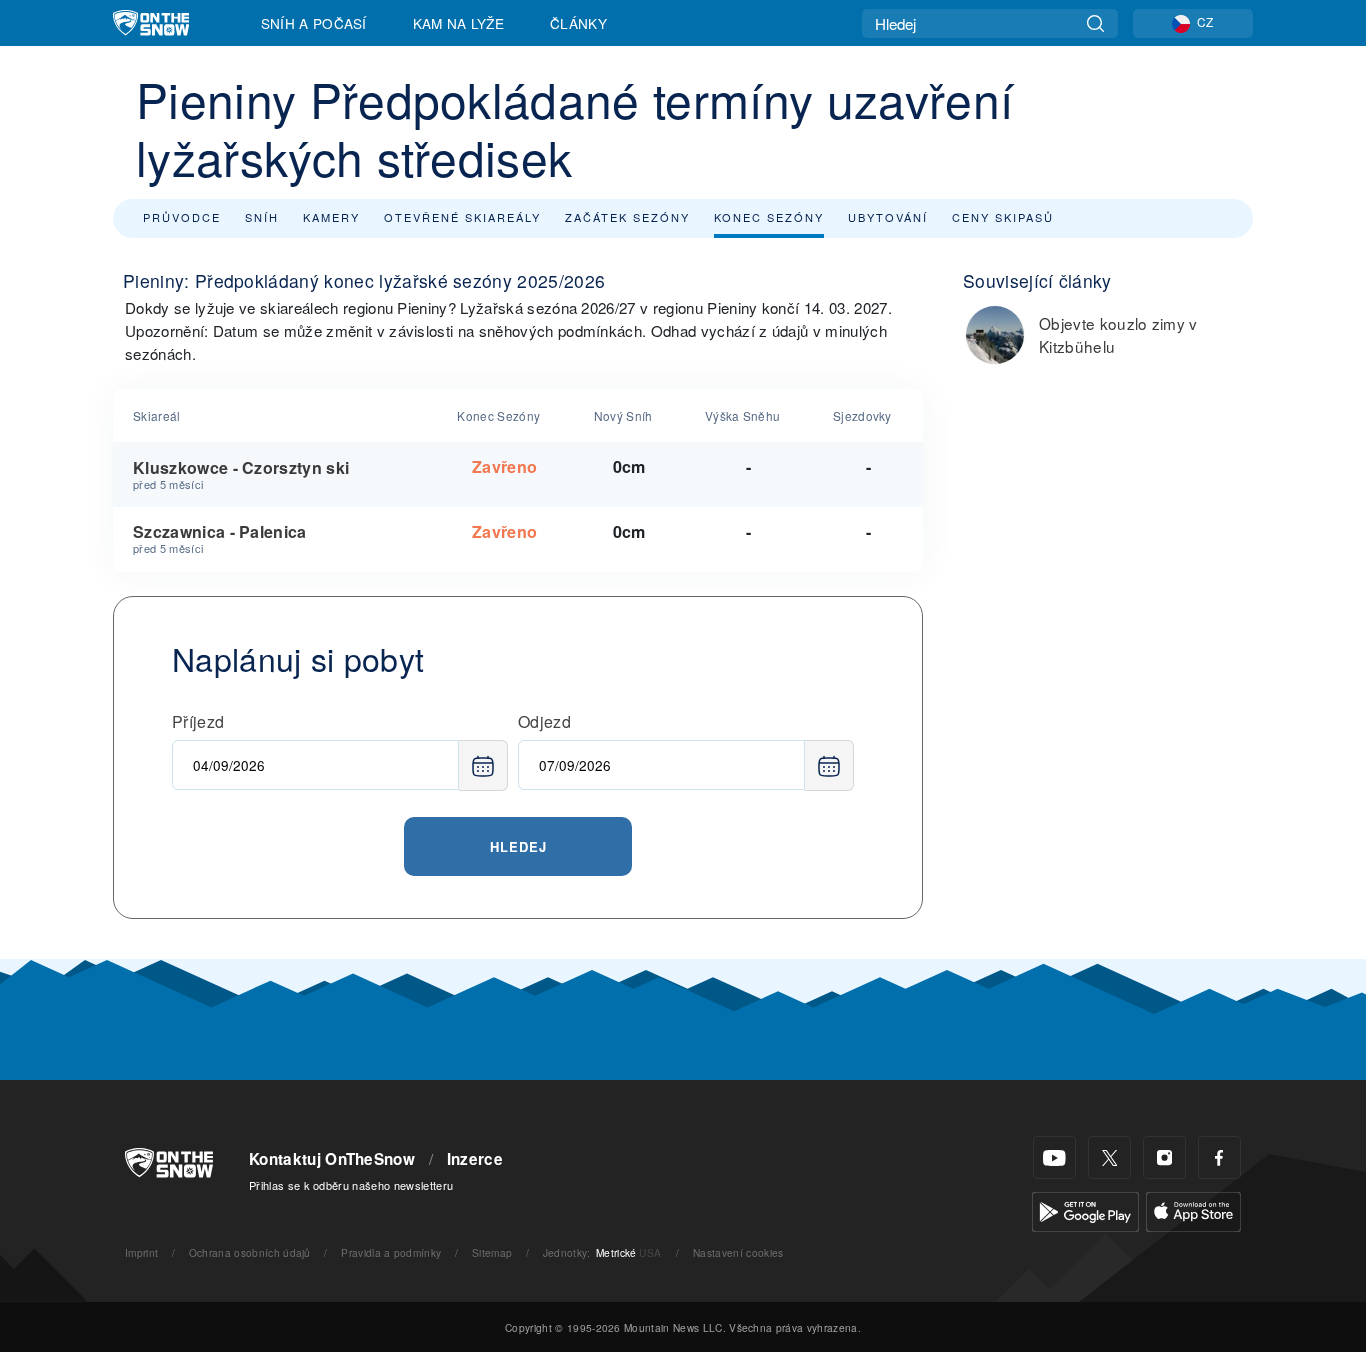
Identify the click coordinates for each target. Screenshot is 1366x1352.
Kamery (331, 217)
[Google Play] (1085, 1209)
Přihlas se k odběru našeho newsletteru (351, 1185)
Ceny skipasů (1003, 217)
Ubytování (888, 217)
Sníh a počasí (314, 23)
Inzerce (475, 1159)
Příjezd (198, 721)
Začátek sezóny (627, 217)
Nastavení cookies (738, 1252)
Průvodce (182, 217)
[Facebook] (1219, 1157)
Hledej (518, 846)
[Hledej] (1095, 23)
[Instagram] (1164, 1157)
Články (578, 23)
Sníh (262, 217)
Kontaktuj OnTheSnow (332, 1159)
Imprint (141, 1252)
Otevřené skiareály (462, 217)
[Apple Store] (1193, 1209)
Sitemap (492, 1252)
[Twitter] (1109, 1157)
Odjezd (544, 721)
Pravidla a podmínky (391, 1252)
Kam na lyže (459, 23)
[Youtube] (1054, 1157)
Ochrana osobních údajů (250, 1252)
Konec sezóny (769, 217)
